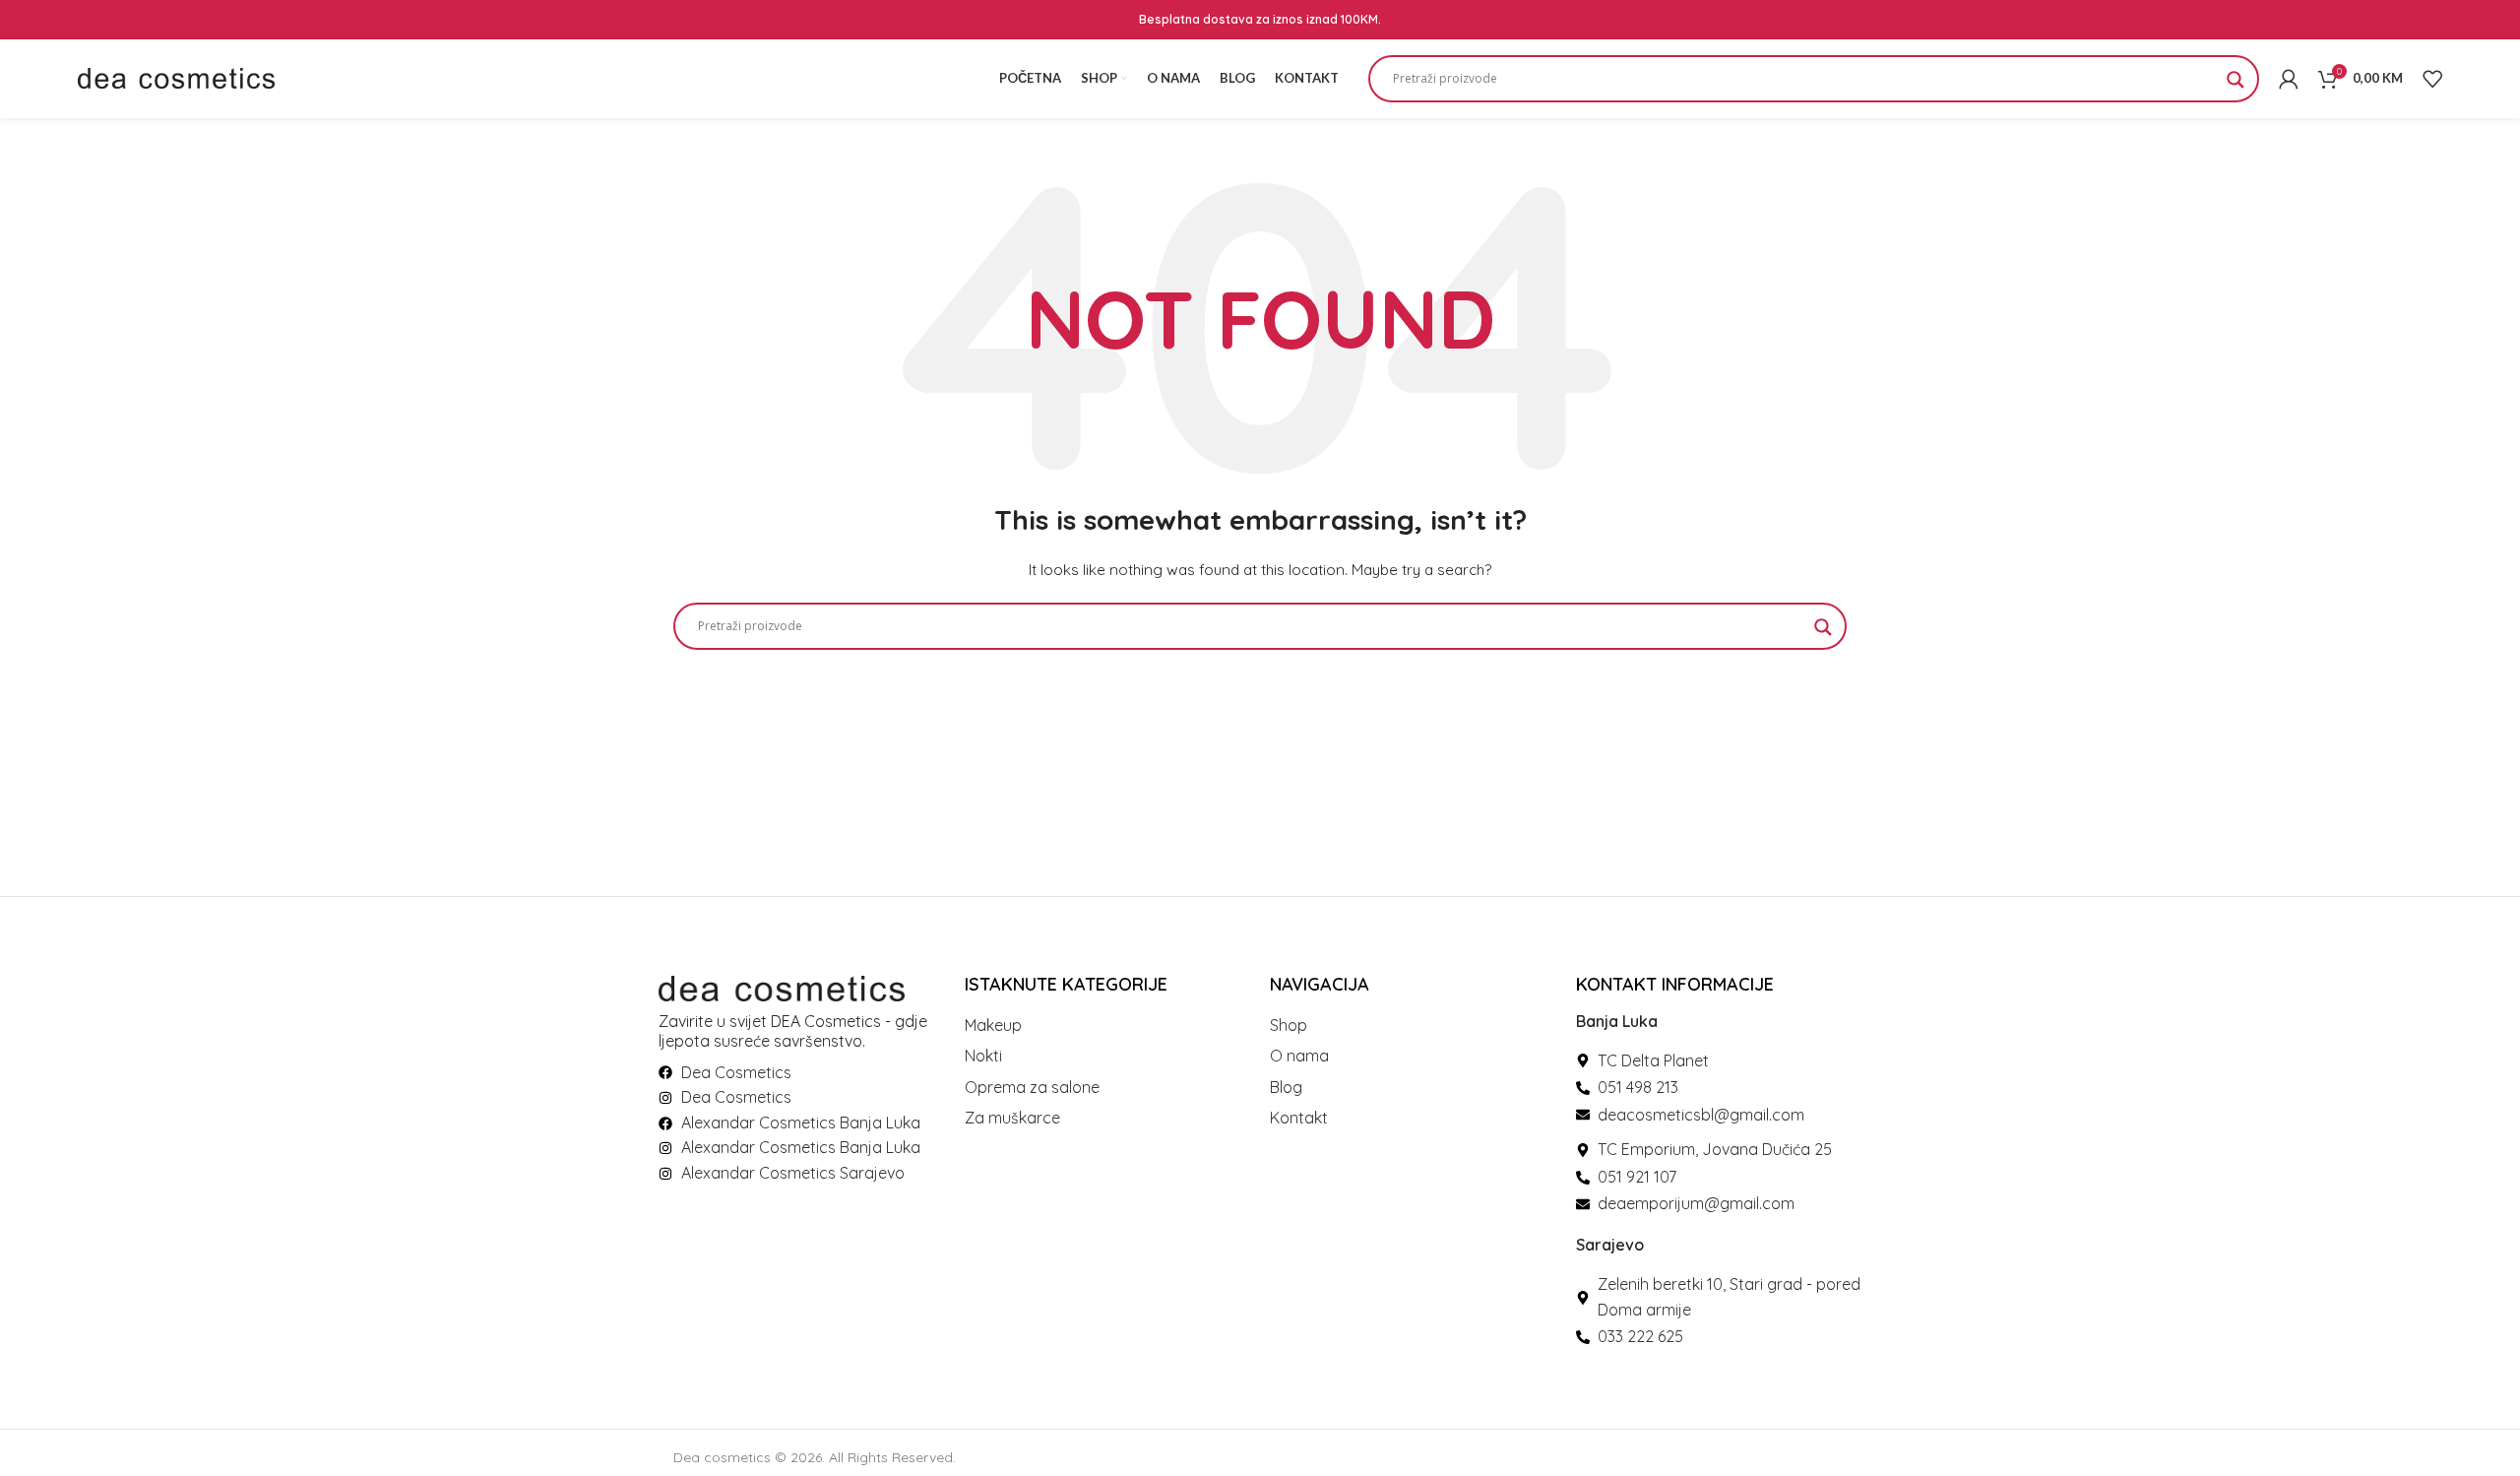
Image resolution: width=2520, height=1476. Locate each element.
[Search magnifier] (2236, 86)
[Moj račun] (2289, 79)
